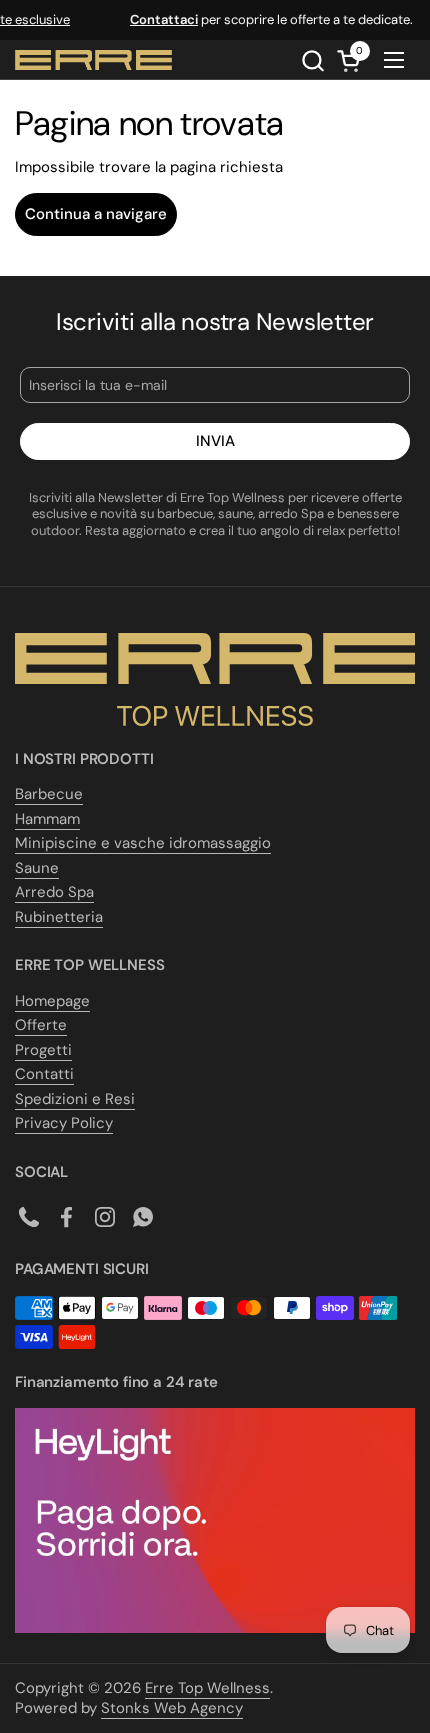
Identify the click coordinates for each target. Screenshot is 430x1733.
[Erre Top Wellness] (93, 60)
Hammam (47, 819)
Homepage (52, 1001)
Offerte (41, 1025)
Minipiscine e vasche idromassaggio (143, 843)
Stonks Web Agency (172, 1708)
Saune (37, 868)
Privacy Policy (64, 1123)
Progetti (43, 1050)
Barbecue (49, 794)
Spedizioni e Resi (75, 1099)
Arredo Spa (54, 892)
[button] (312, 60)
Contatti (44, 1074)
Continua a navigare (96, 214)
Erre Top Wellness (207, 1688)
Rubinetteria (59, 917)
